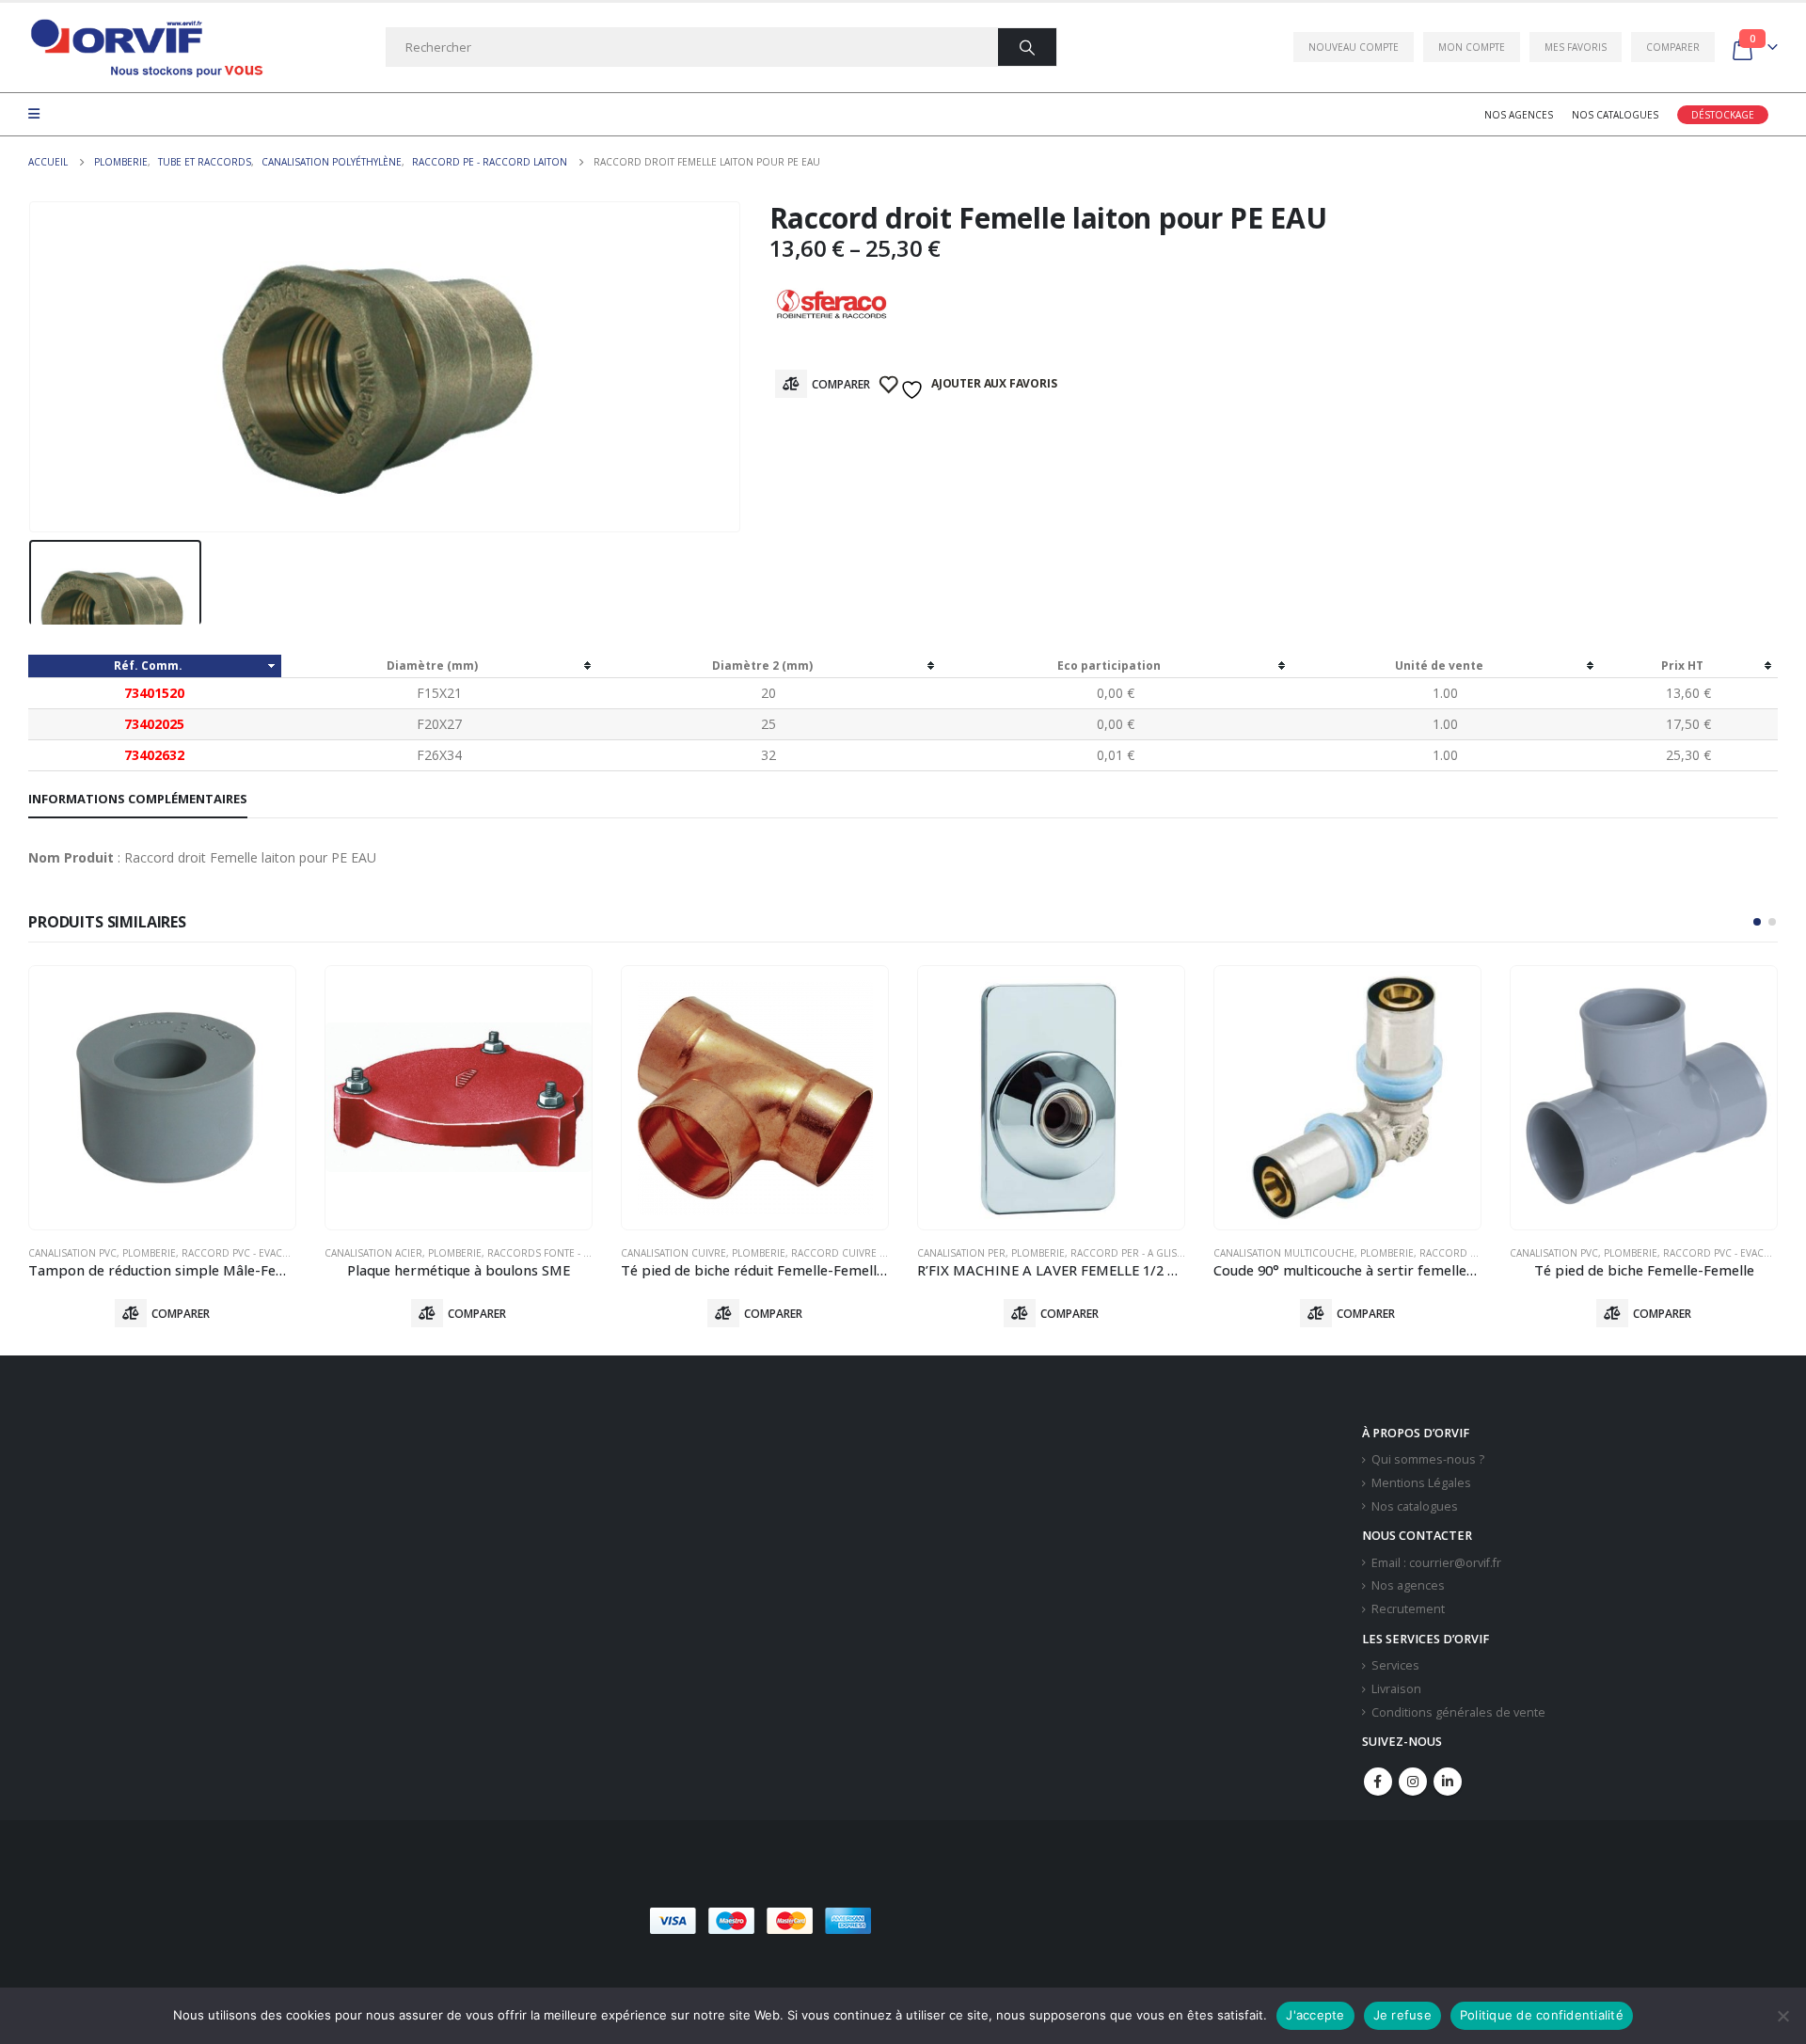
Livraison (1396, 1689)
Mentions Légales (1421, 1483)
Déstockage (1723, 115)
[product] (162, 1098)
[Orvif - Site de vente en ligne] (146, 48)
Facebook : (1378, 1782)
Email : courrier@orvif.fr (1436, 1563)
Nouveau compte (1354, 47)
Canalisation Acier (373, 1253)
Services (1395, 1665)
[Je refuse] (1782, 2016)
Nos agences (1519, 115)
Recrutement (1408, 1609)
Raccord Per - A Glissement (1142, 1253)
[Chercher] (1027, 47)
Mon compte (1472, 47)
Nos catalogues (1615, 115)
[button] (1757, 922)
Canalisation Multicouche (1284, 1253)
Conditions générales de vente (1458, 1712)
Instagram (1413, 1782)
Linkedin (1448, 1782)
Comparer (1673, 47)
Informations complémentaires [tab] (138, 799)
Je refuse (1402, 2015)
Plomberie (149, 1253)
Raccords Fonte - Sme (545, 1253)
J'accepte (1315, 2015)
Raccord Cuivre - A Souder (863, 1253)
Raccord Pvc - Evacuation (250, 1253)
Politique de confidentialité (1542, 2015)
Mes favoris (1576, 47)
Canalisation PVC (72, 1253)
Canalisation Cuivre (673, 1253)
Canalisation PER (961, 1253)
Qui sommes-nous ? (1428, 1459)
